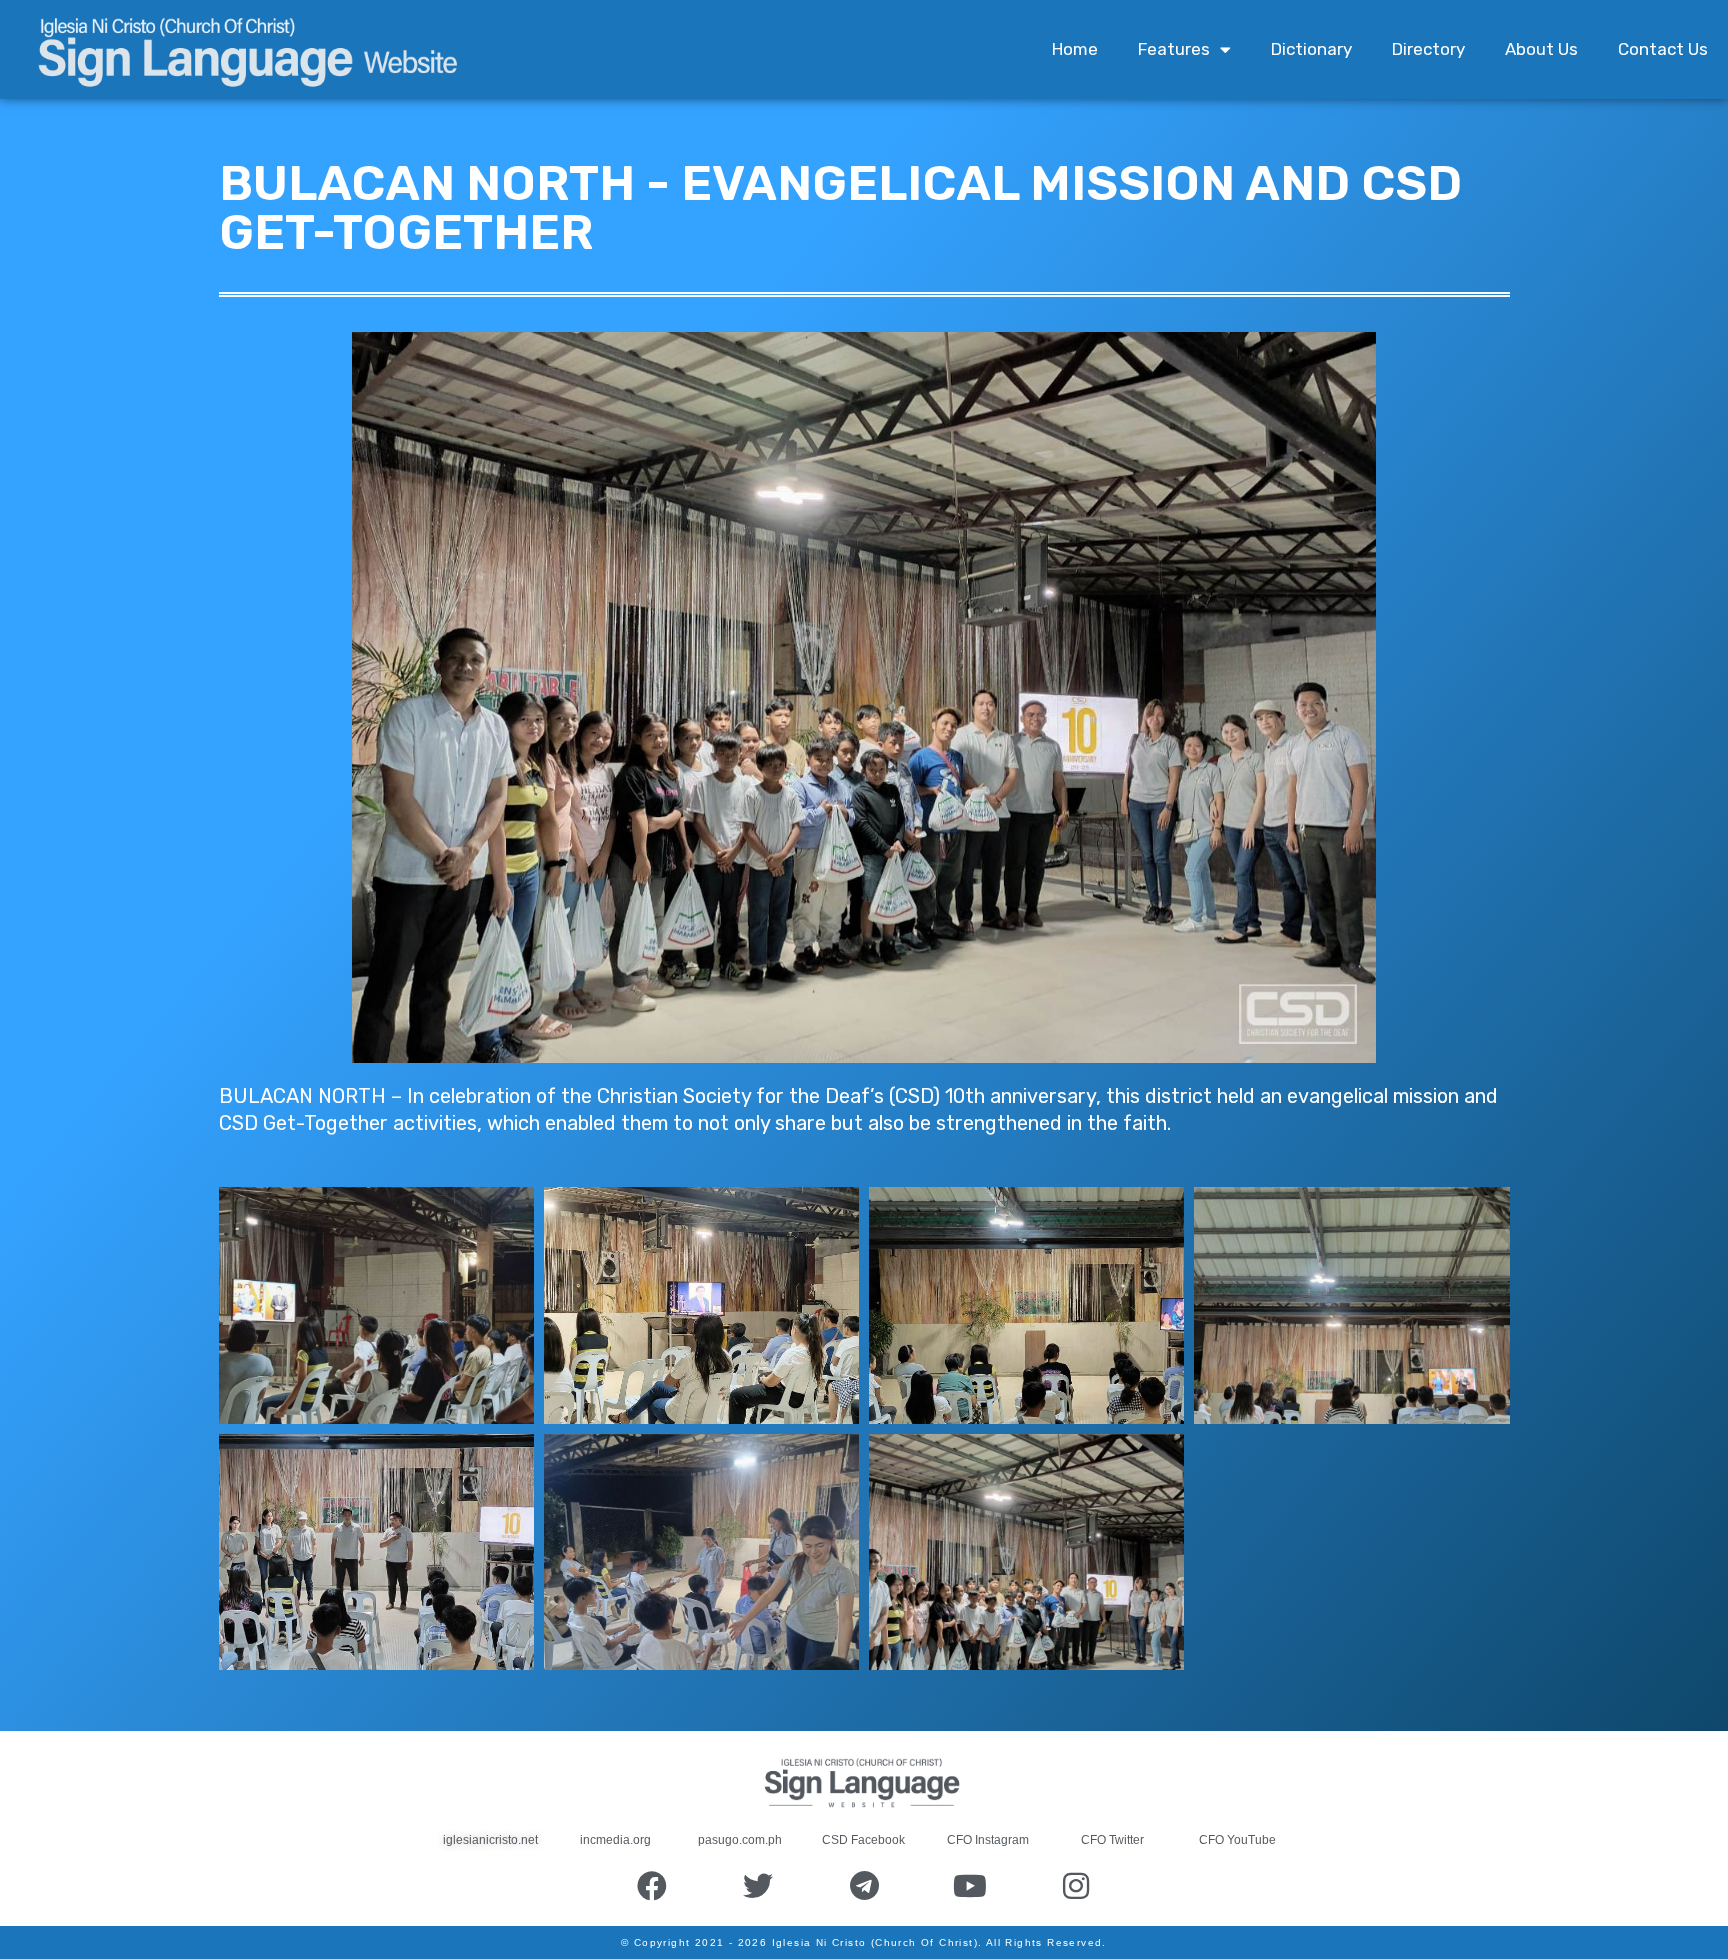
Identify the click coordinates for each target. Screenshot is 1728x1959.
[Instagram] (1076, 1886)
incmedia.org (615, 1840)
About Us (1541, 49)
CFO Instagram (988, 1840)
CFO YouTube (1237, 1840)
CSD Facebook (863, 1840)
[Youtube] (970, 1886)
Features (1174, 49)
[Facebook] (652, 1886)
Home (1075, 49)
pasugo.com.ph (740, 1840)
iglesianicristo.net (490, 1840)
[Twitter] (758, 1886)
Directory (1428, 49)
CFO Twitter (1112, 1840)
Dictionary (1311, 49)
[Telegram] (864, 1886)
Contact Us (1663, 49)
